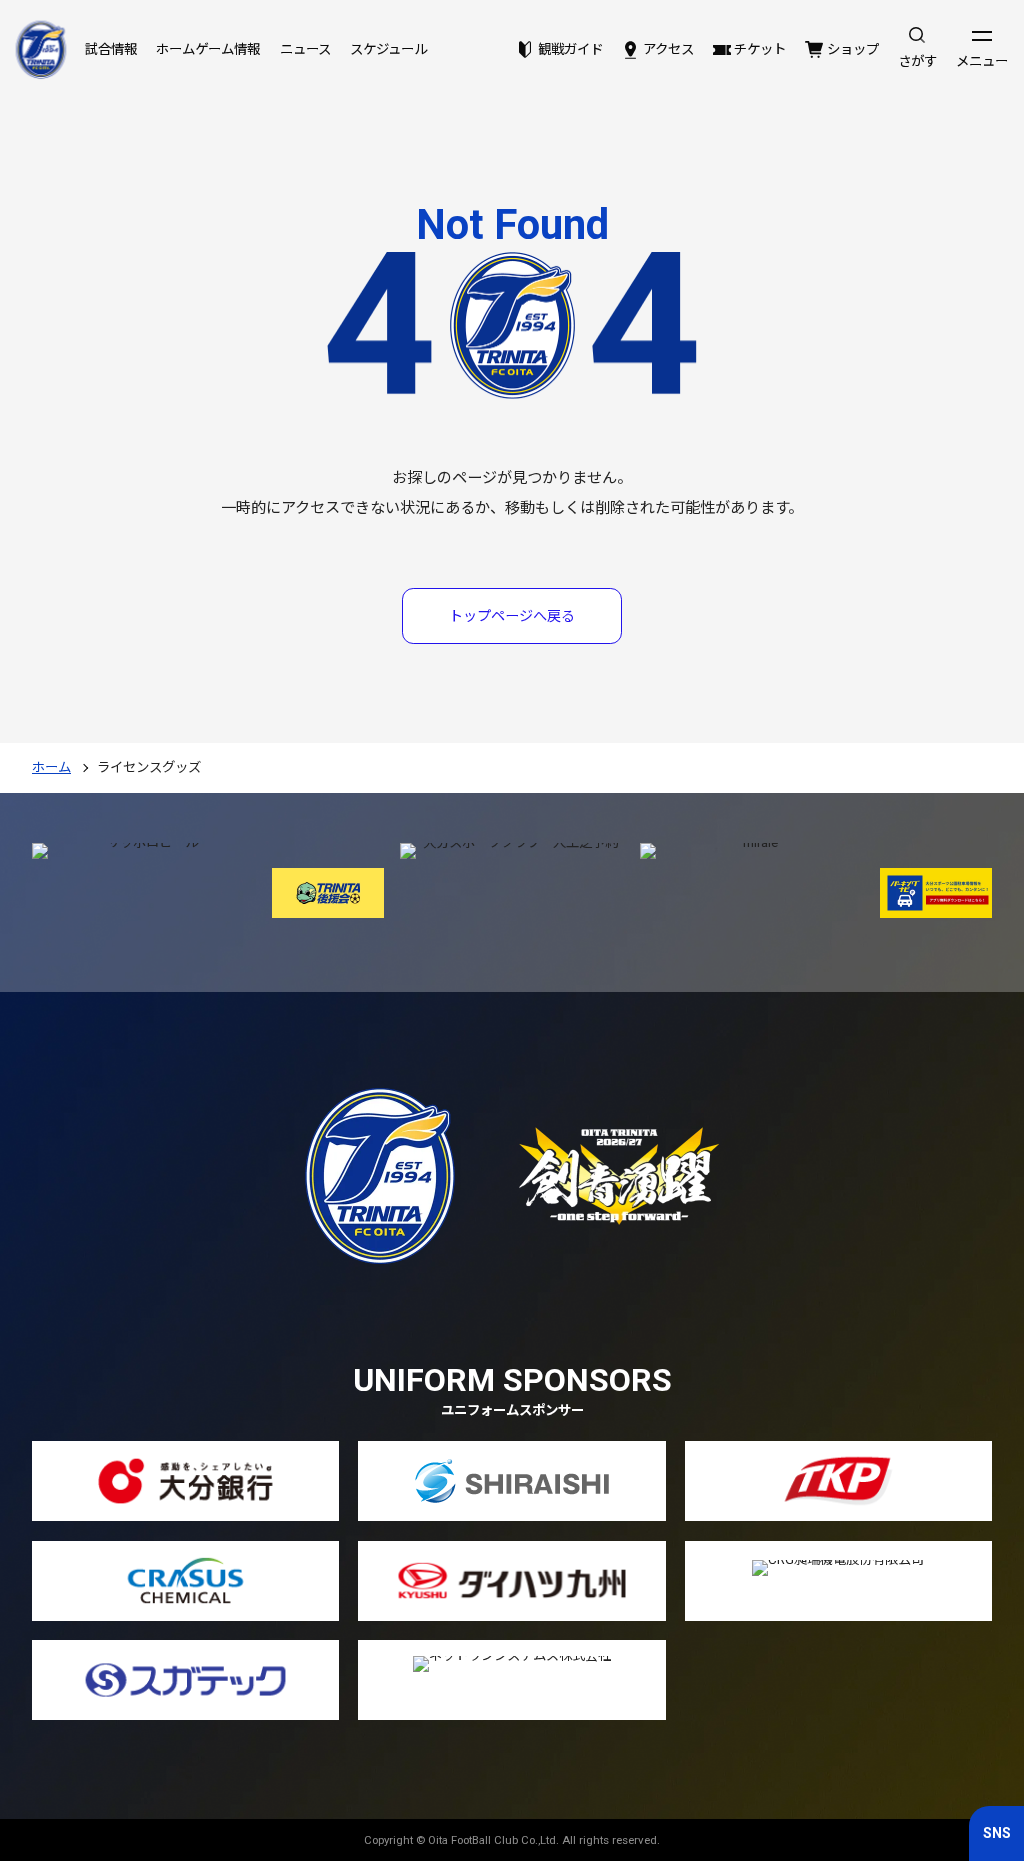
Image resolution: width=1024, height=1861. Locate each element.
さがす (917, 61)
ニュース (305, 49)
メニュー (982, 61)
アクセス (668, 49)
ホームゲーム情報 (208, 49)
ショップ (852, 49)
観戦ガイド (570, 49)
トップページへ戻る (512, 616)
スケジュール (388, 49)
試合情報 (111, 49)
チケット (760, 49)
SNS (997, 1833)
